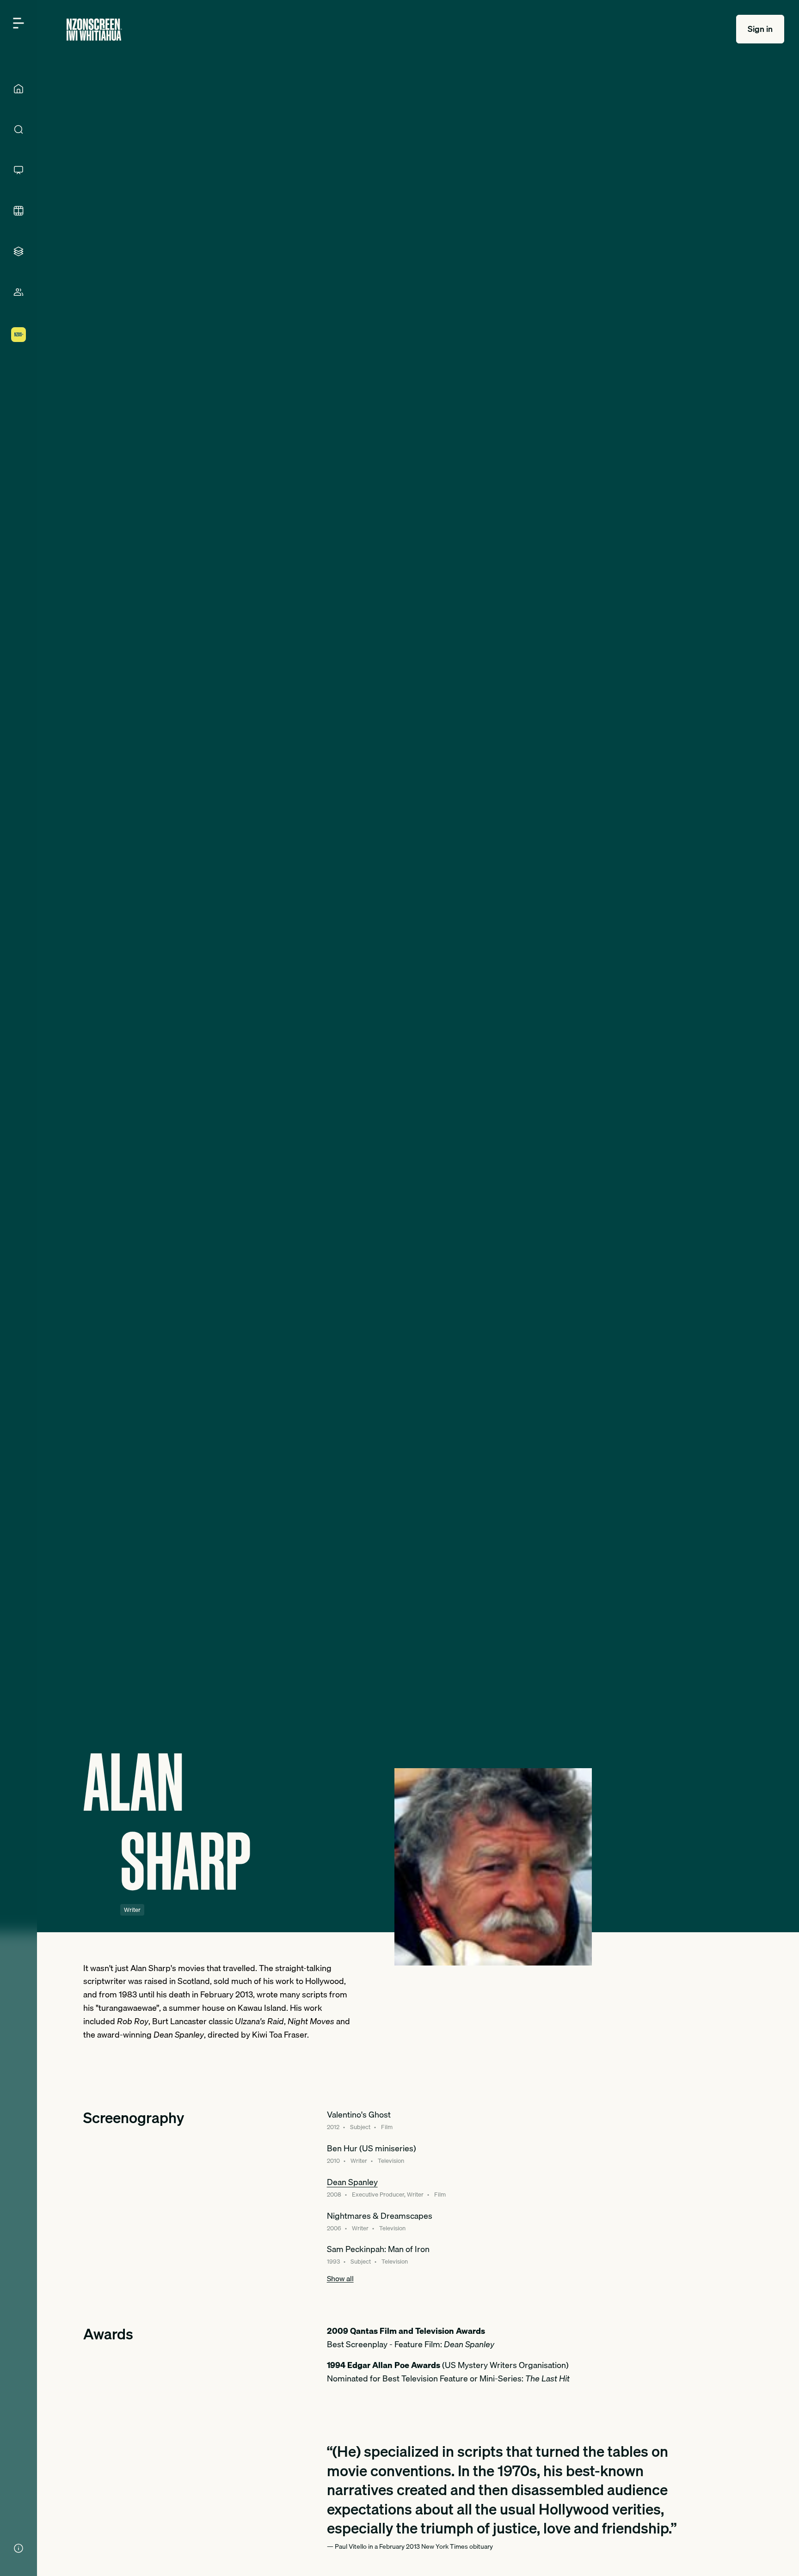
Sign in (760, 29)
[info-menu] (18, 2548)
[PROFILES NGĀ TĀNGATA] (18, 292)
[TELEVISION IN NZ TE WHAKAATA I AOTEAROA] (18, 170)
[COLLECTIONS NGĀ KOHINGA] (18, 251)
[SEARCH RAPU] (18, 129)
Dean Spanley (352, 2182)
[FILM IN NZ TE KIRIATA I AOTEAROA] (18, 211)
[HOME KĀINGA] (18, 89)
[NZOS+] (18, 335)
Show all (340, 2278)
